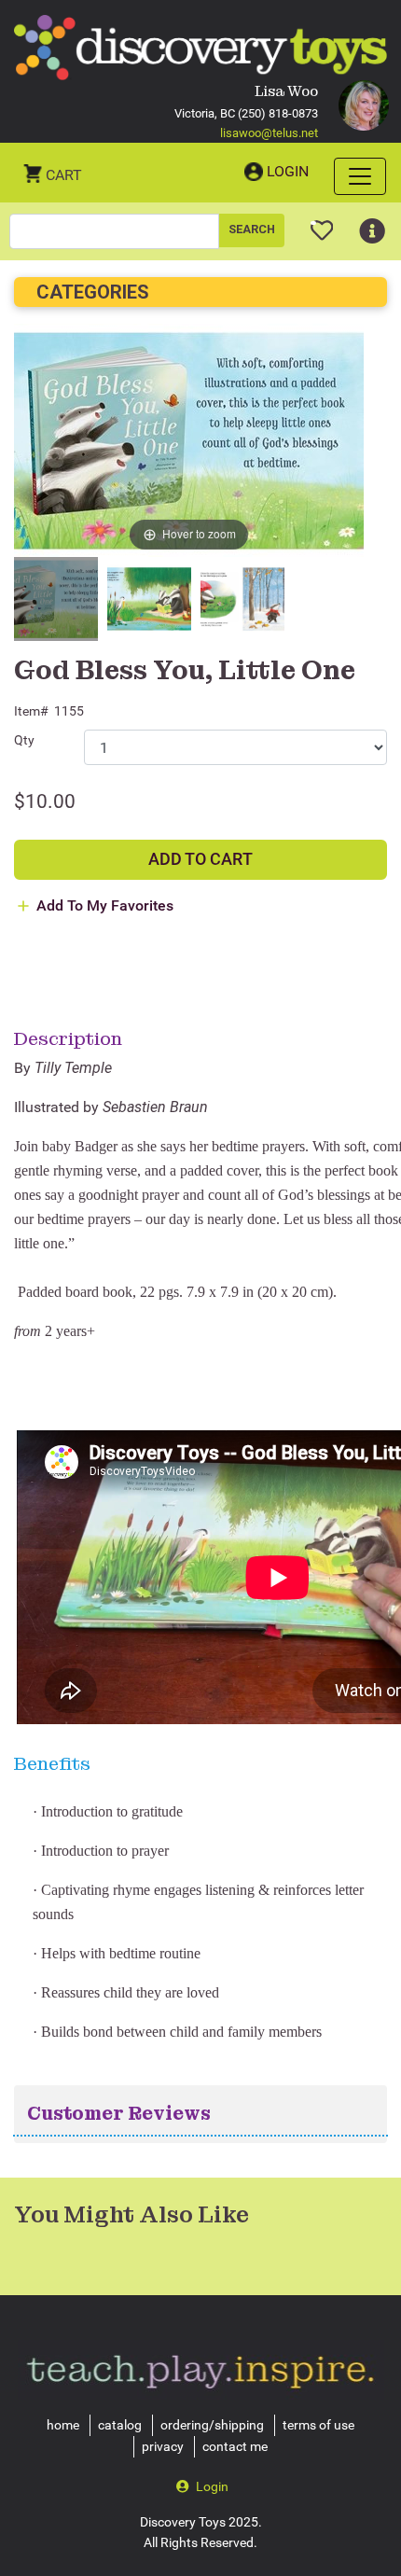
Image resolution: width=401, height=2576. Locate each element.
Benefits (52, 1763)
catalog (120, 2425)
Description (68, 1038)
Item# (31, 711)
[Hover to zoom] (189, 440)
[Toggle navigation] (360, 176)
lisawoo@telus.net (269, 133)
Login (288, 171)
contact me (235, 2446)
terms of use (318, 2425)
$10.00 (45, 801)
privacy (163, 2446)
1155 (69, 711)
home (63, 2425)
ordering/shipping (212, 2425)
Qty (24, 740)
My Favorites (322, 223)
